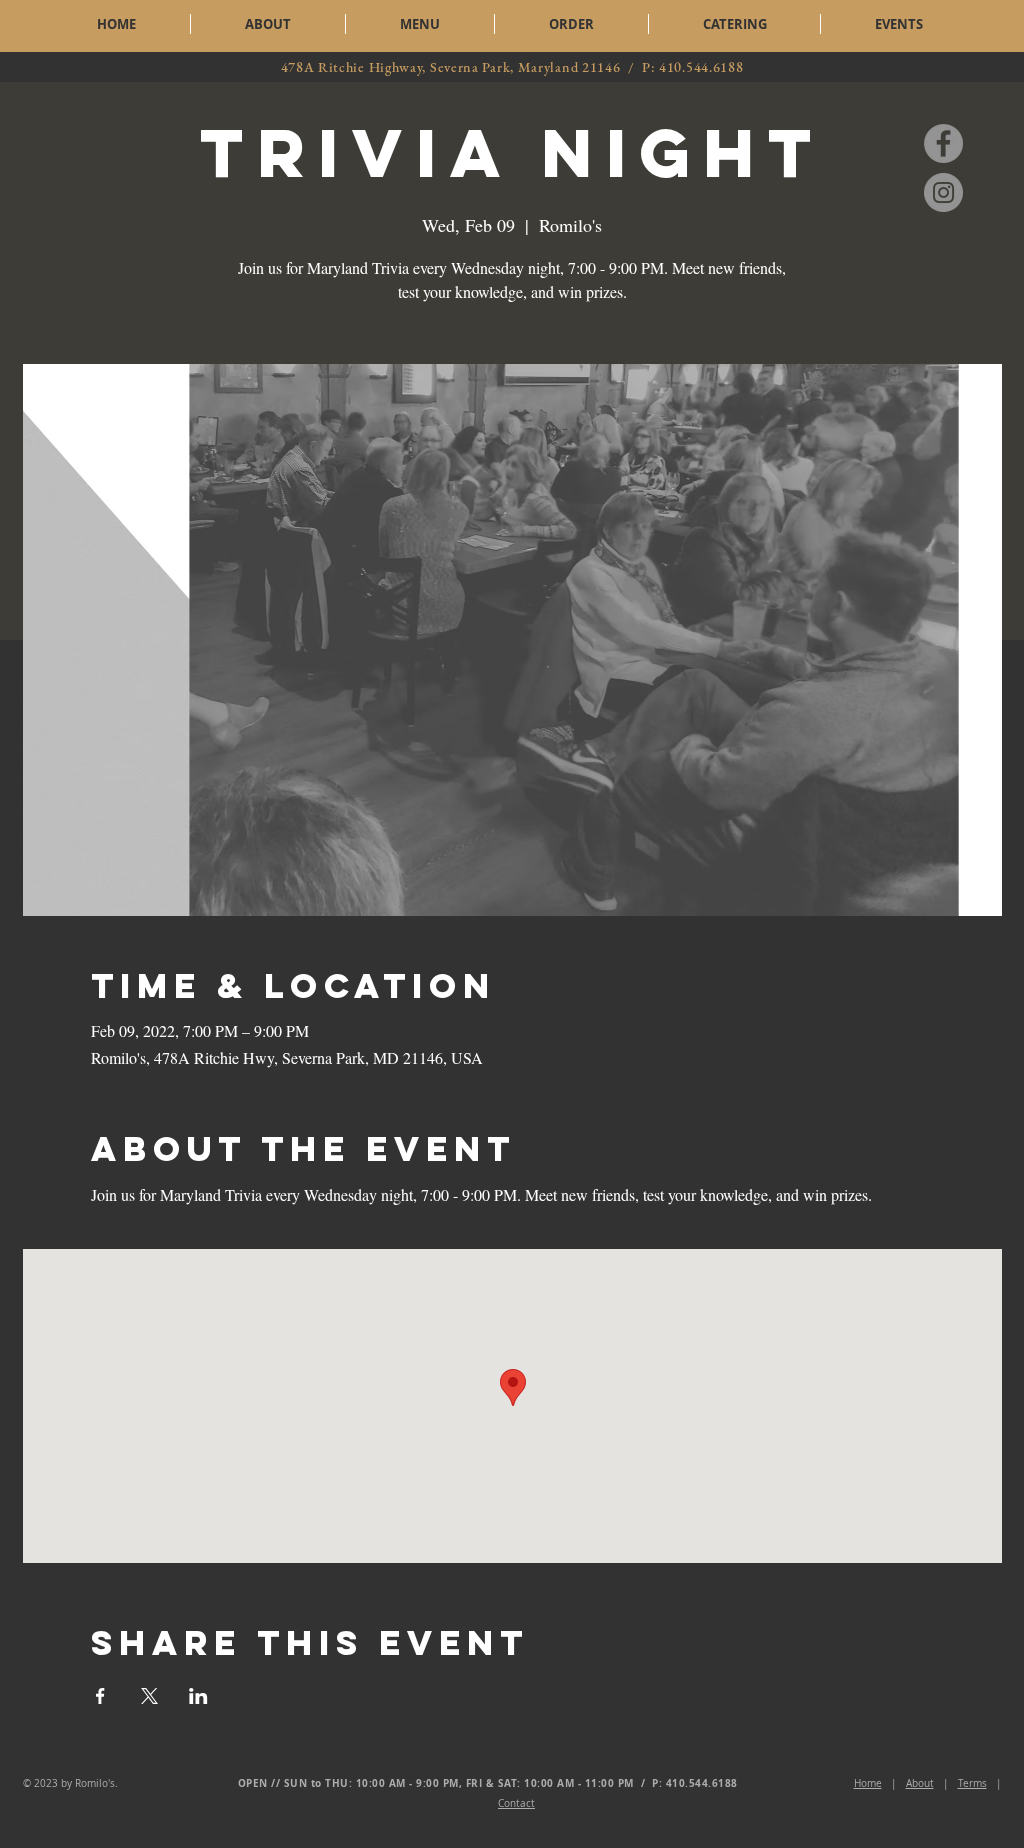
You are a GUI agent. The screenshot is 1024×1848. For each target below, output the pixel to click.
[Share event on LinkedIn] (198, 1696)
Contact (516, 1803)
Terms (972, 1783)
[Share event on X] (149, 1696)
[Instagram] (943, 192)
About (920, 1783)
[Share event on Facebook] (100, 1696)
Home (868, 1783)
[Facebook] (943, 143)
